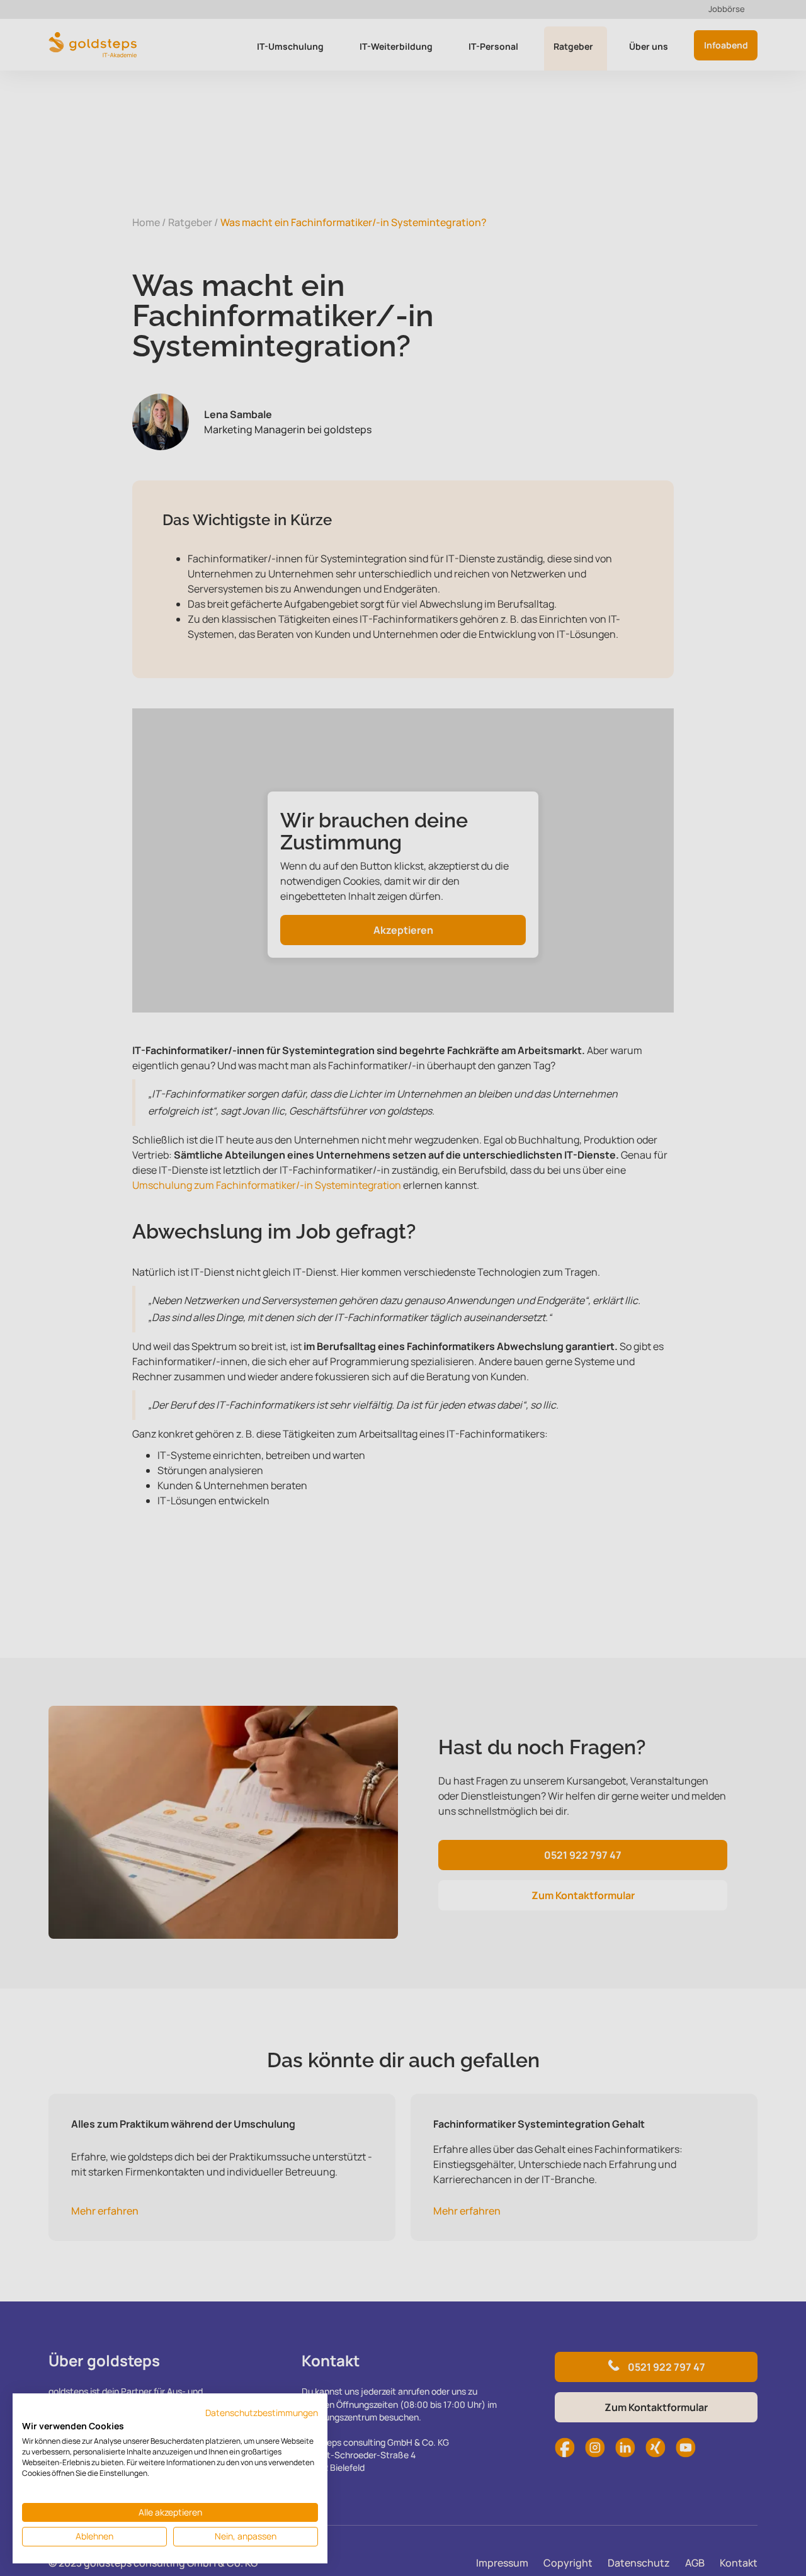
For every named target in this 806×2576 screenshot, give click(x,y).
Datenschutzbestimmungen (262, 2413)
